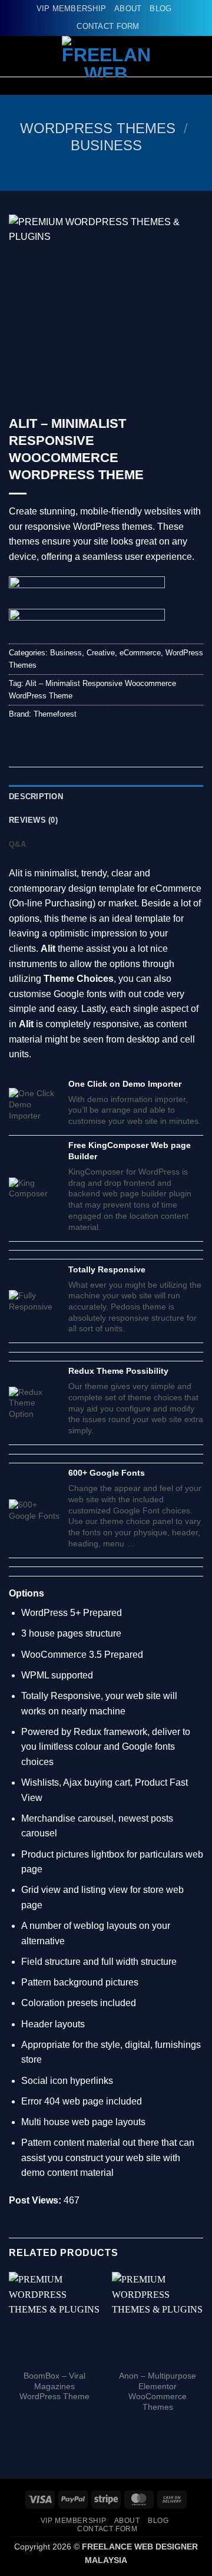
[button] (196, 56)
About (128, 9)
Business (106, 145)
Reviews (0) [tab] (33, 820)
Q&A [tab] (17, 844)
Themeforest (55, 714)
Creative (101, 653)
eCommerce (140, 653)
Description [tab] (36, 796)
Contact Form (108, 26)
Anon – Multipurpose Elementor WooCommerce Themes (158, 2392)
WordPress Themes (98, 128)
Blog (160, 9)
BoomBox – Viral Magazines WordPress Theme (54, 2386)
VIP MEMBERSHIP (72, 9)
